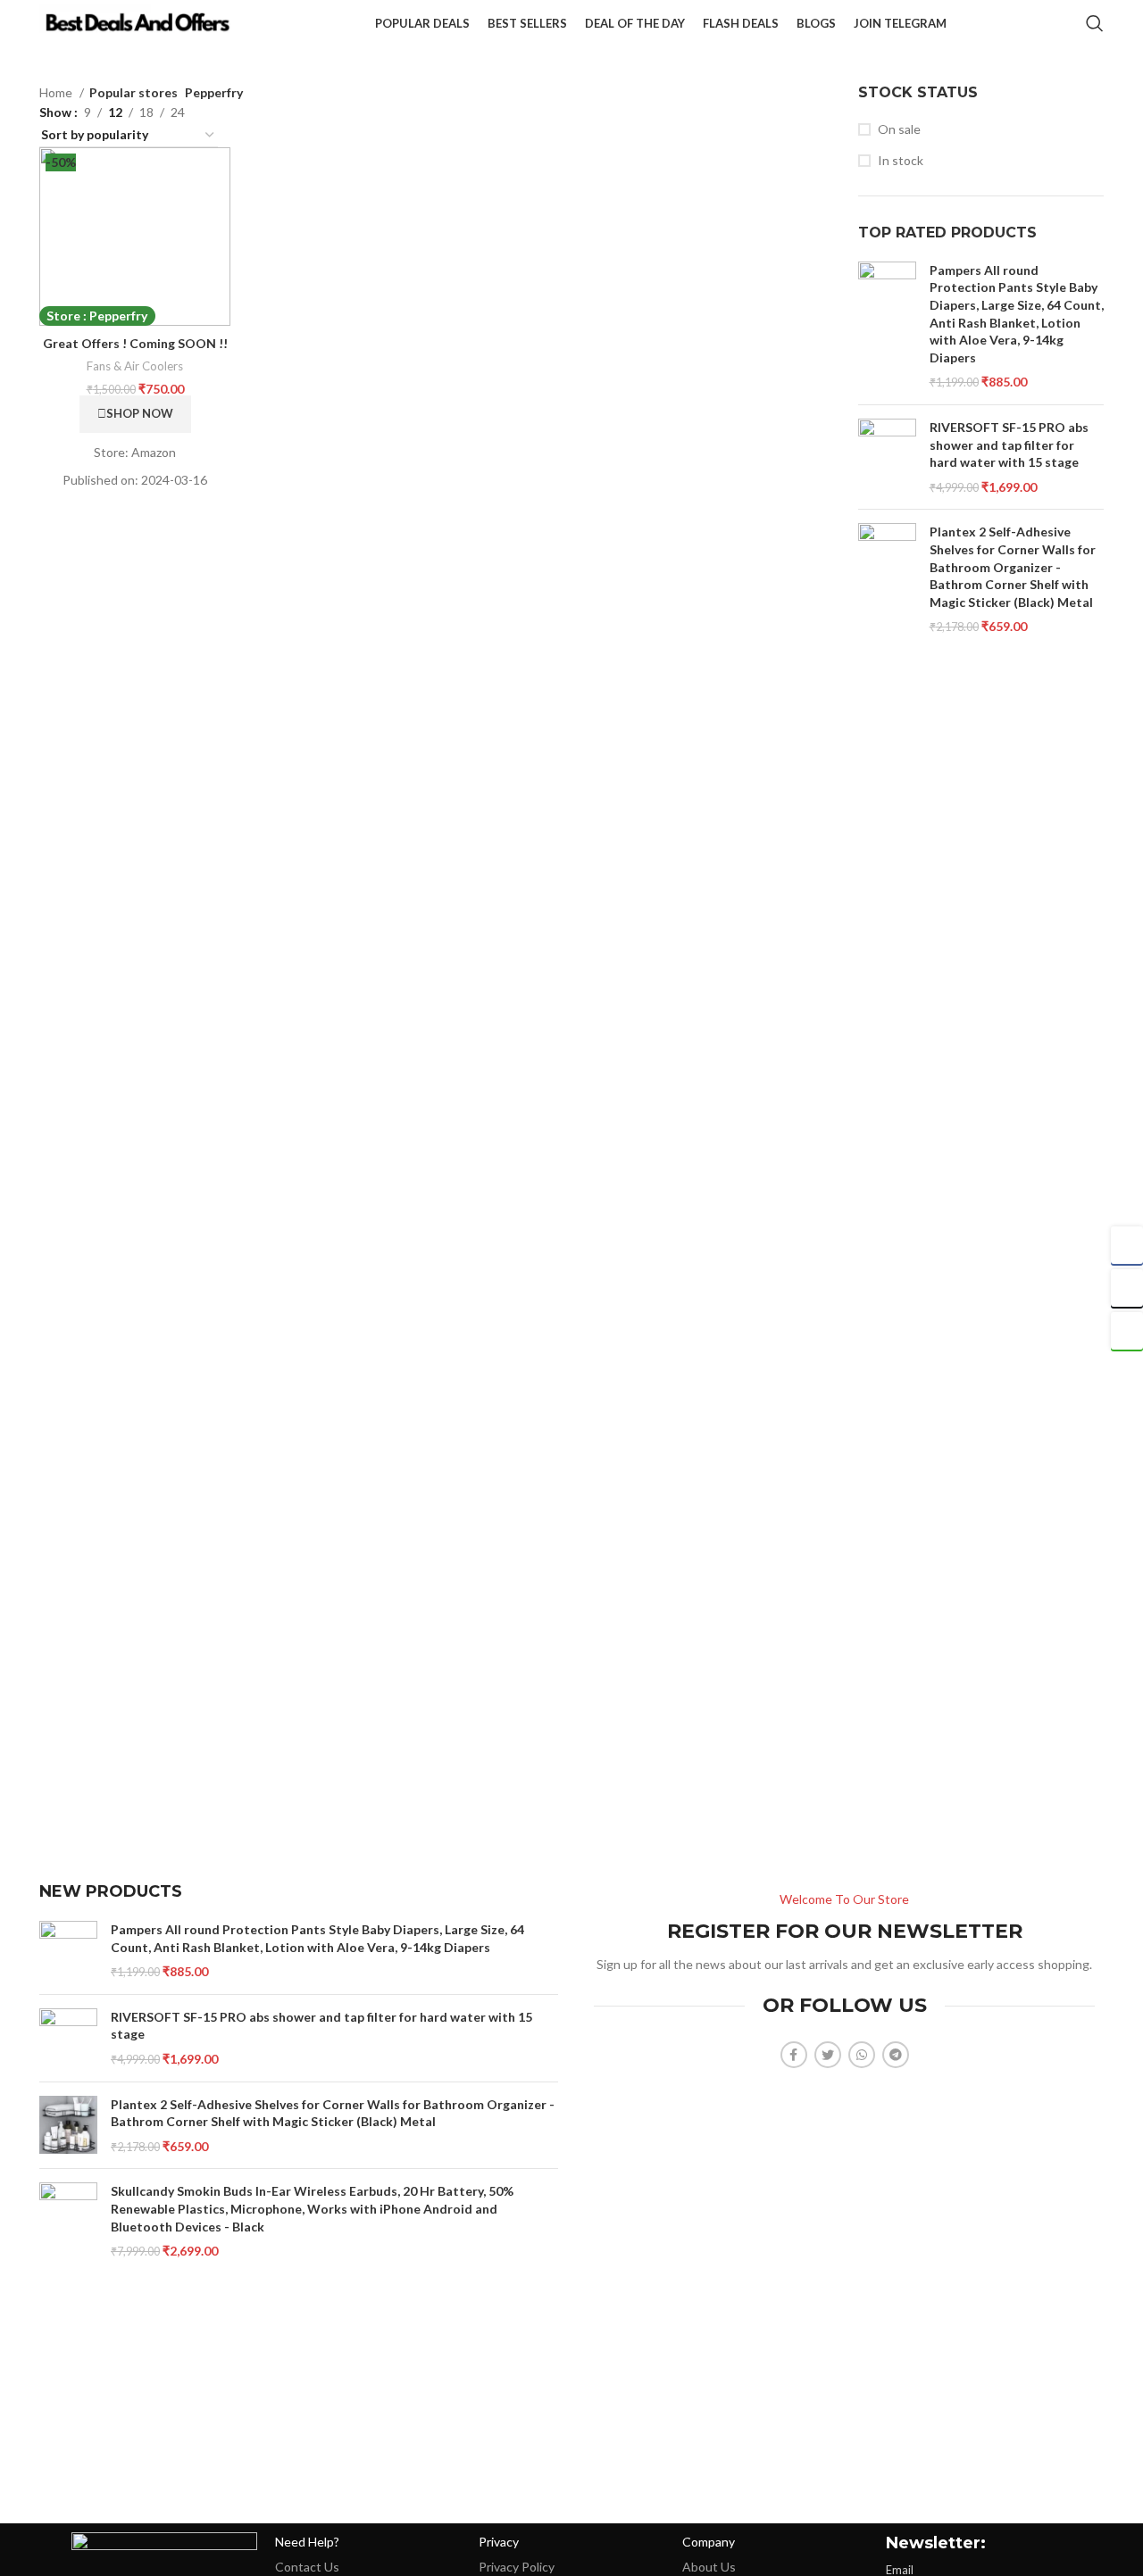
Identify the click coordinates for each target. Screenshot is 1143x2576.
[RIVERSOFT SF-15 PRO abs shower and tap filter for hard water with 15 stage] (887, 457)
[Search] (1095, 23)
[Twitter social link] (828, 2055)
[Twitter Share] (1127, 1288)
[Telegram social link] (896, 2055)
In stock (901, 160)
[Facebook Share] (1127, 1245)
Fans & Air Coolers (135, 366)
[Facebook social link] (794, 2055)
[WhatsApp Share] (1127, 1331)
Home (57, 92)
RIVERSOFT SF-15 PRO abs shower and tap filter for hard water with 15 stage (1009, 445)
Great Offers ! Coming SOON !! (135, 343)
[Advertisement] (571, 1601)
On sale (899, 129)
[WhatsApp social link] (862, 2055)
